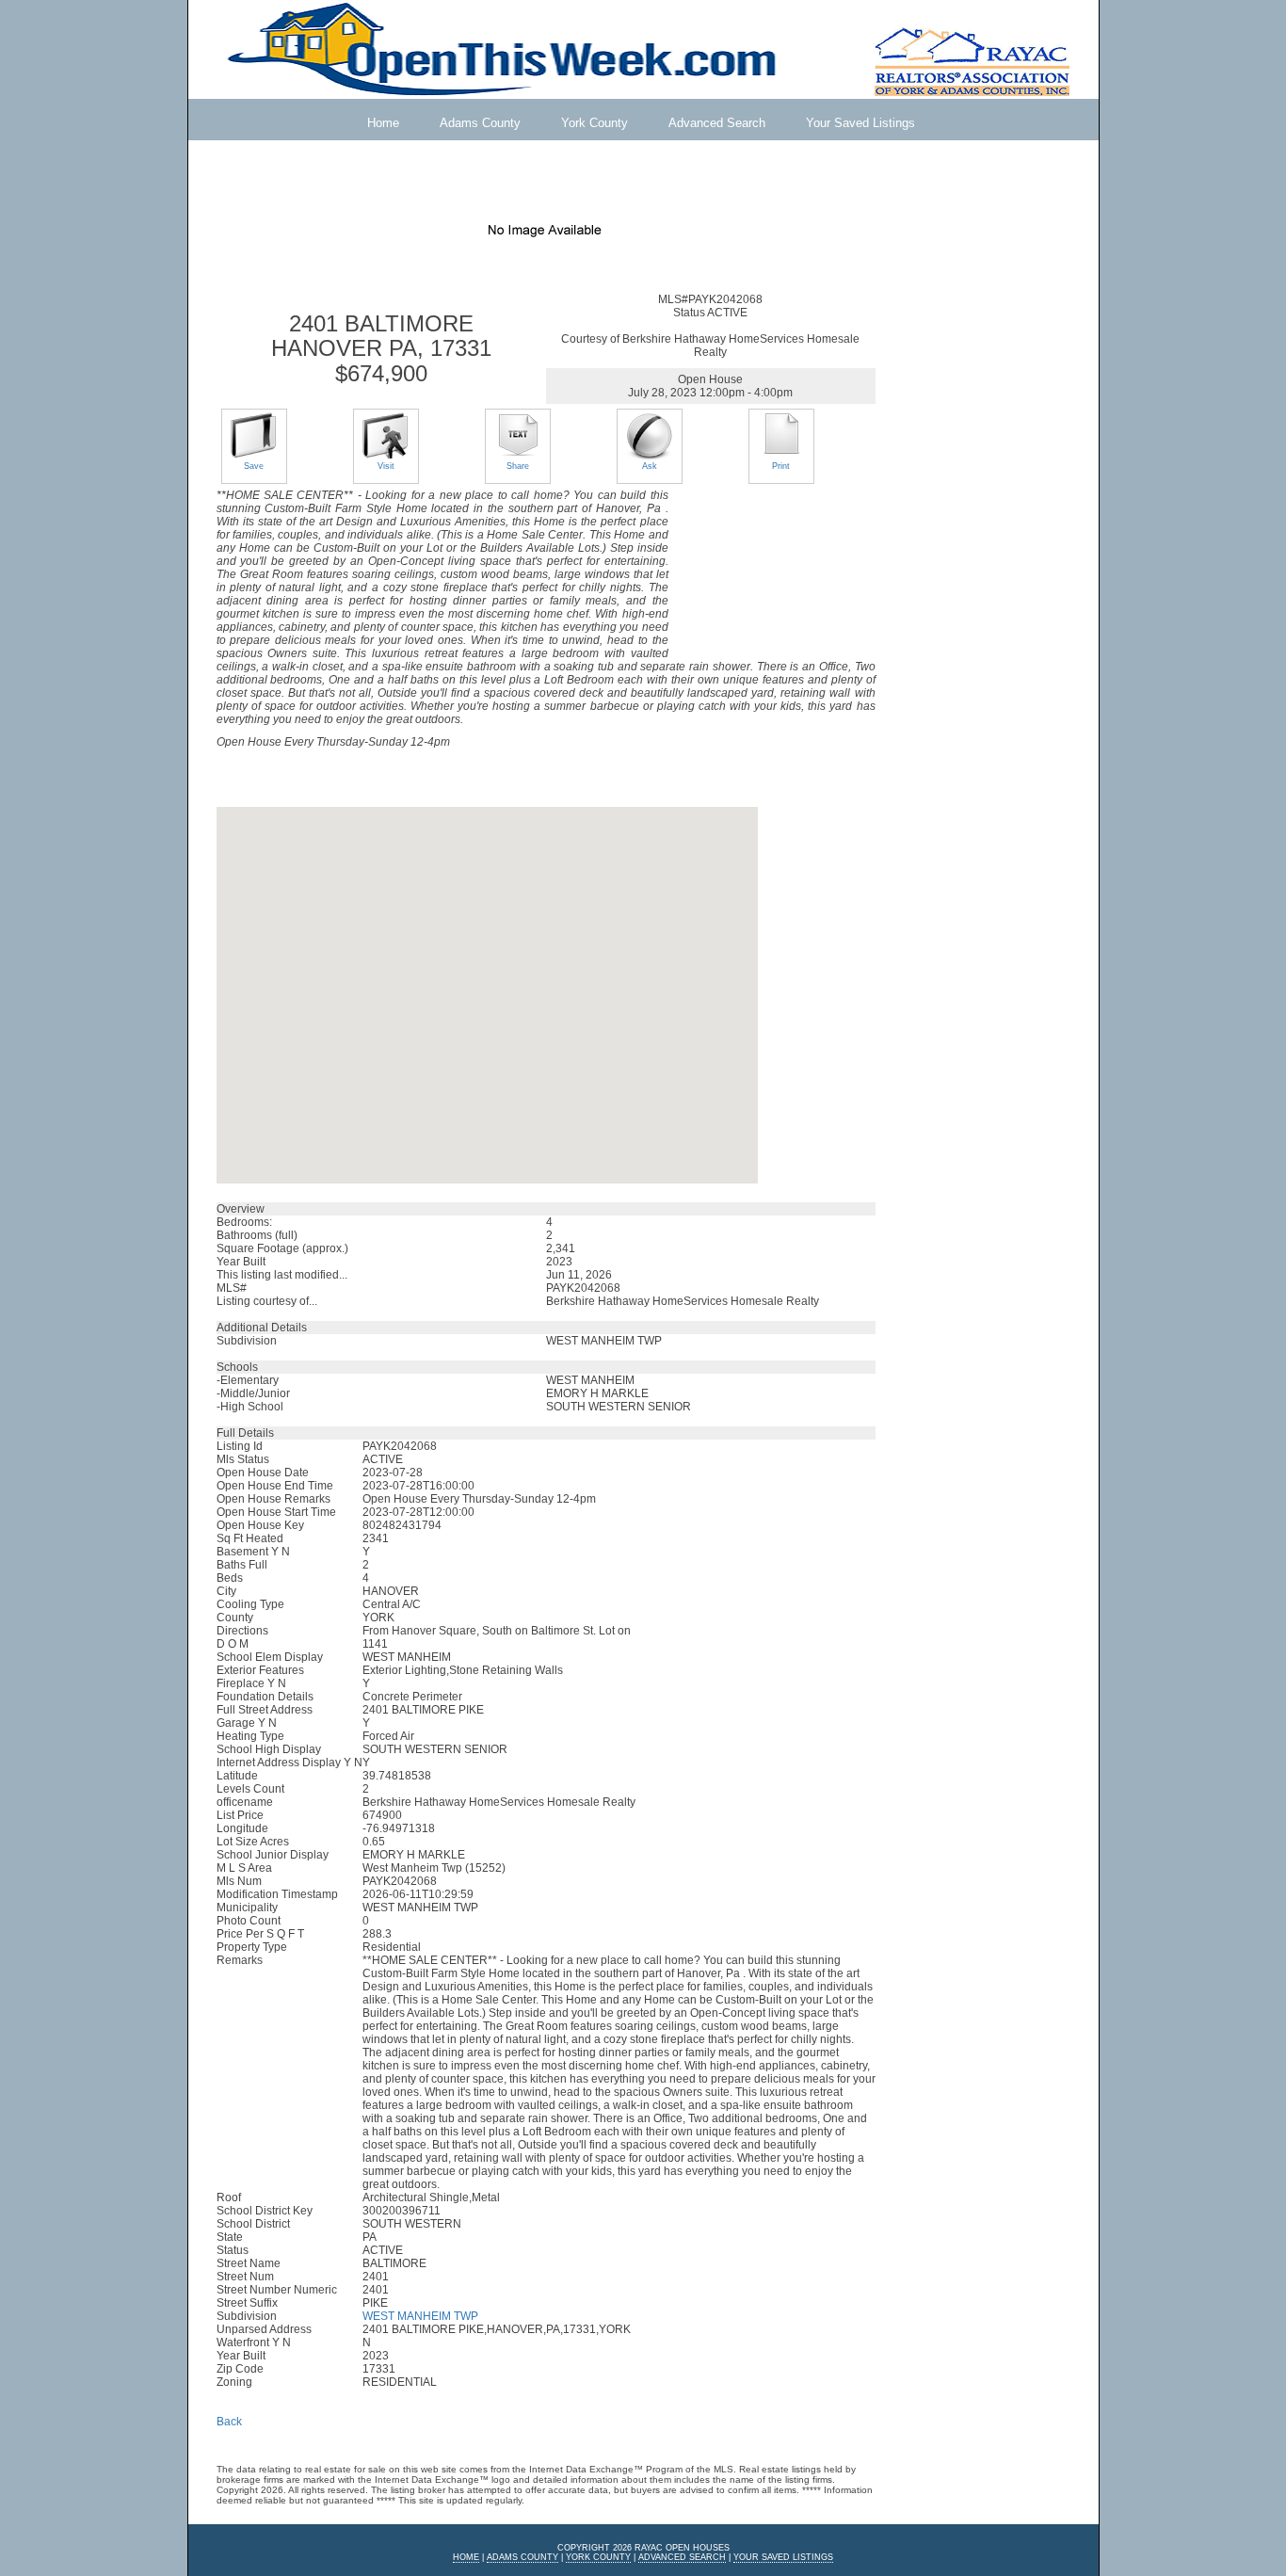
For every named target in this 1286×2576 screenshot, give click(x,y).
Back (229, 2422)
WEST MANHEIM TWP (420, 2316)
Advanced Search (717, 123)
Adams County (480, 123)
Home (383, 123)
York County (595, 123)
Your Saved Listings (860, 123)
